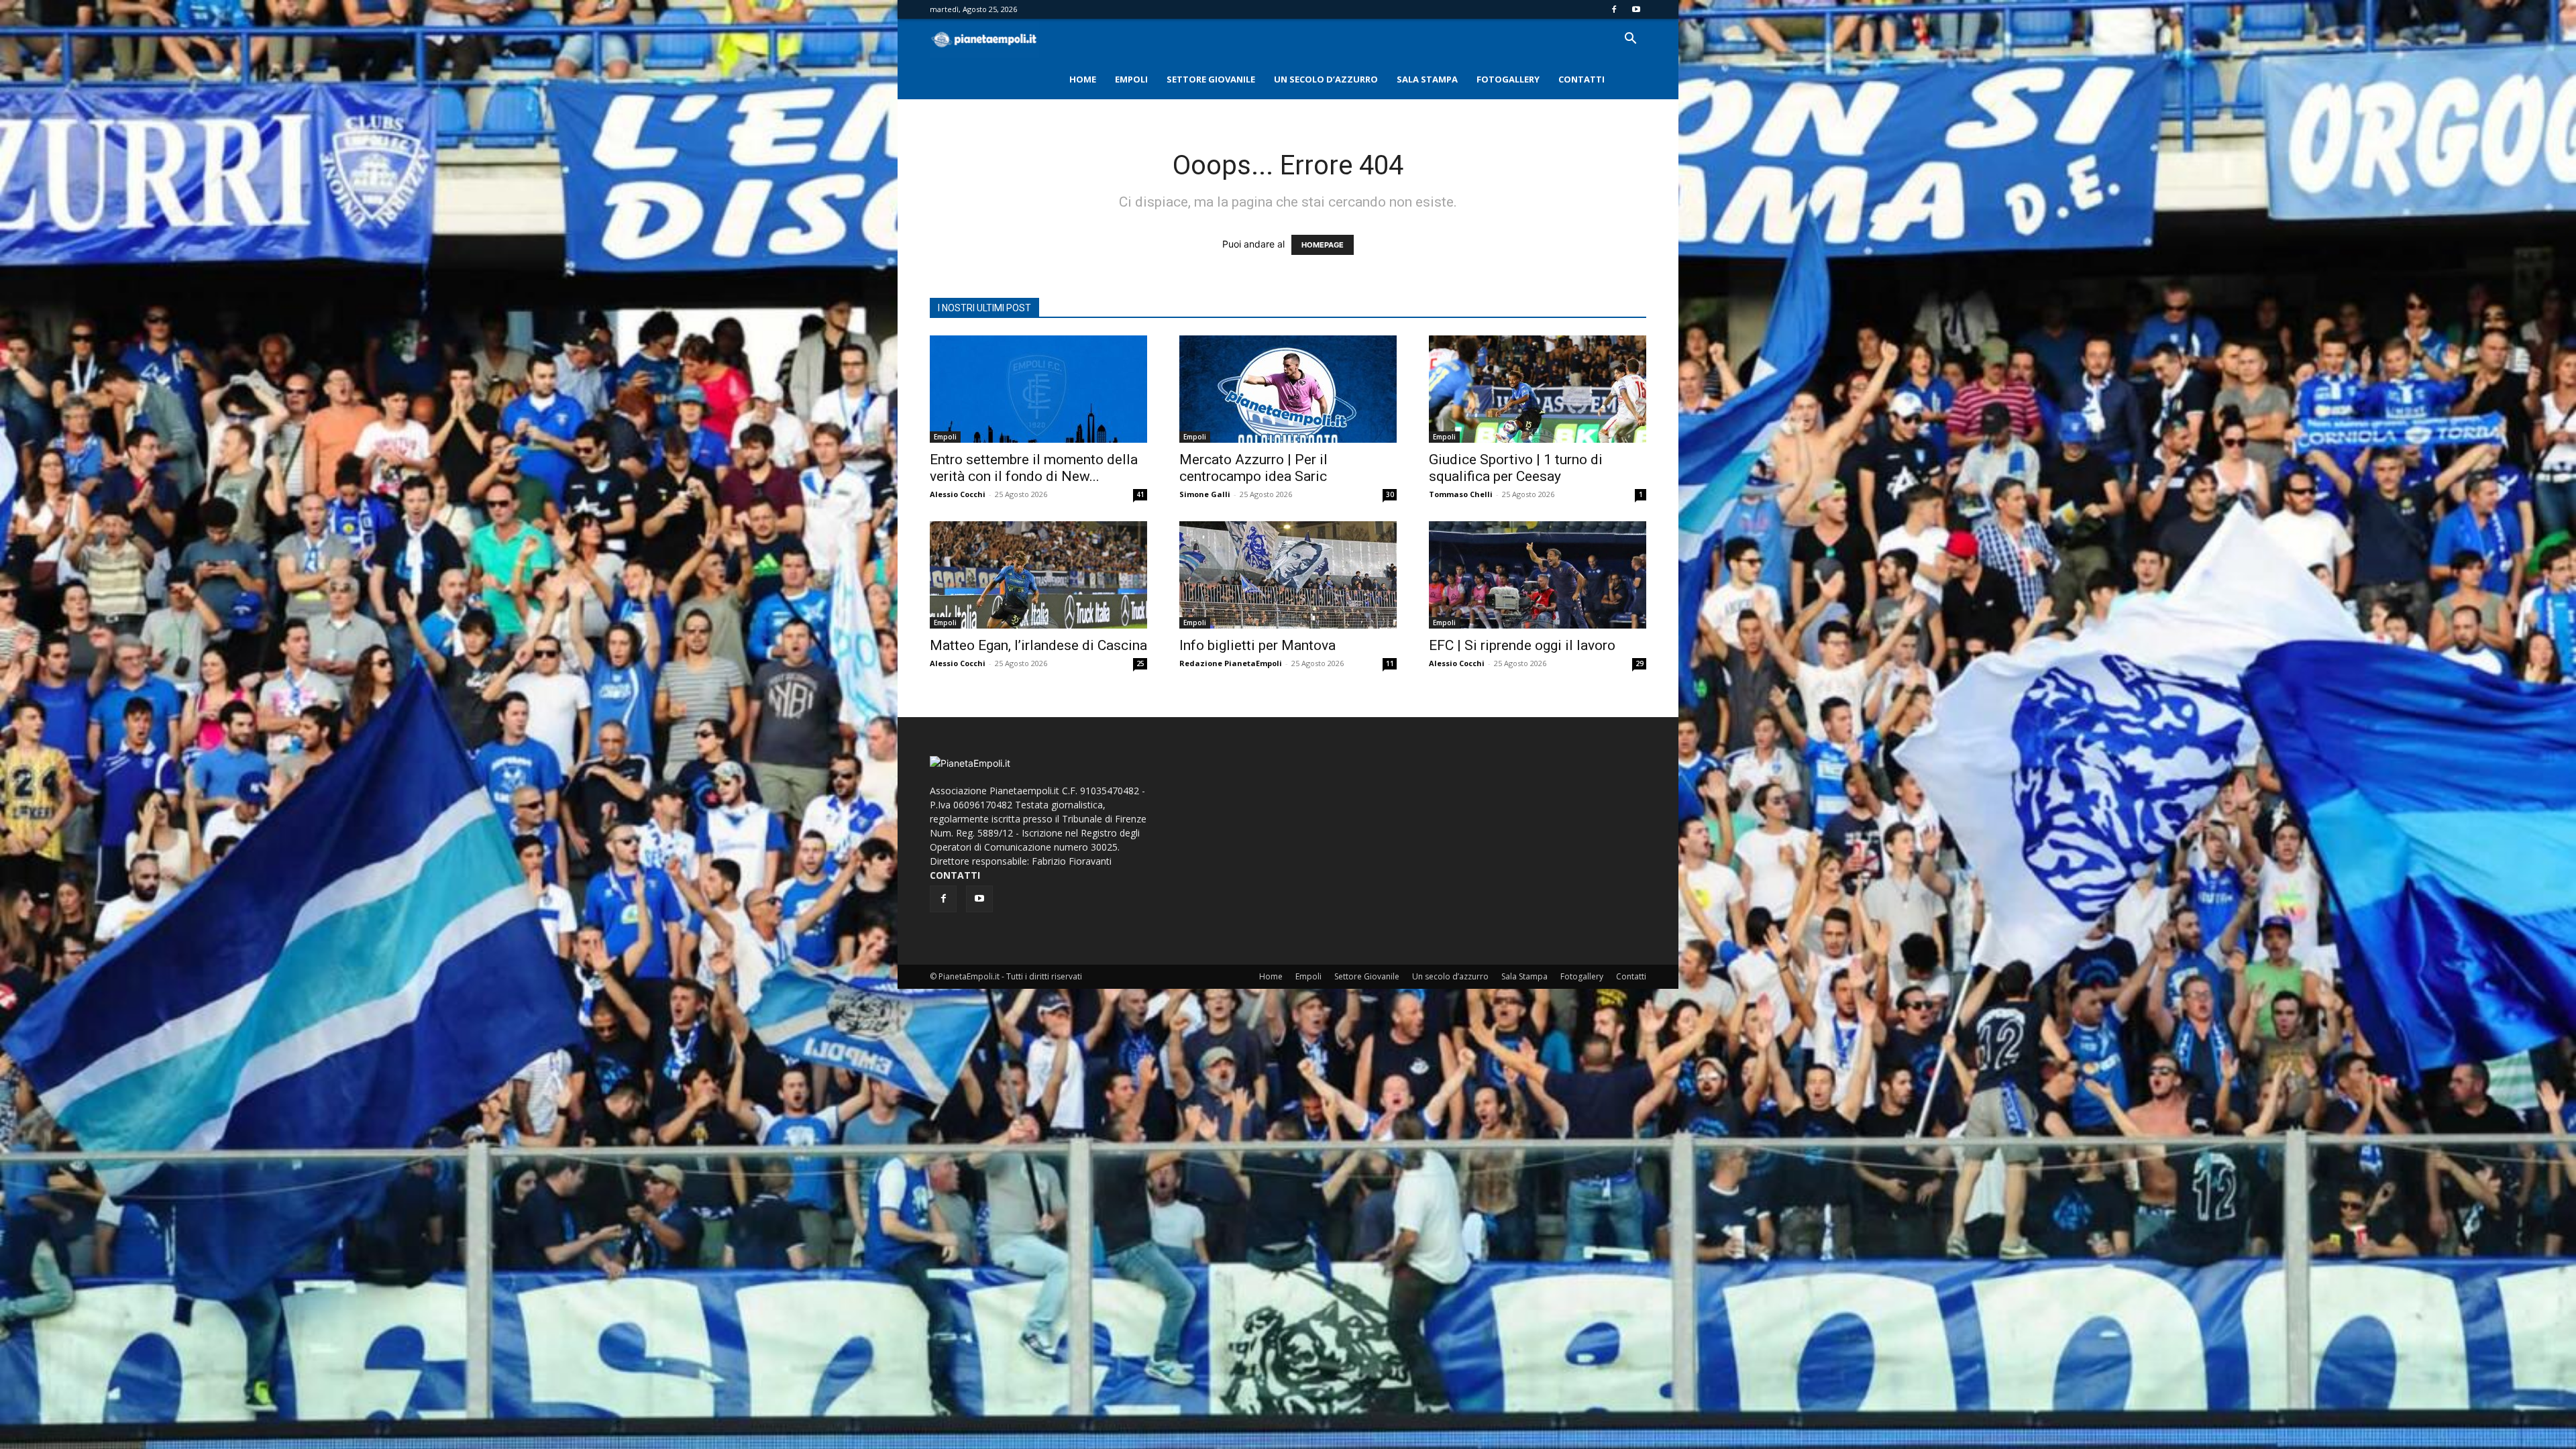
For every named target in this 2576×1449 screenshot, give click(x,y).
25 (1140, 663)
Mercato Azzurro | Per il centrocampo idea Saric (1253, 468)
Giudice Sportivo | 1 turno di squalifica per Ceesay (1516, 468)
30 (1390, 494)
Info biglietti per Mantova (1257, 645)
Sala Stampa (1427, 79)
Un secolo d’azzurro (1326, 79)
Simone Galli (1205, 494)
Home (1083, 79)
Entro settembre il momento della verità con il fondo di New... (1034, 468)
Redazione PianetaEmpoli (1231, 663)
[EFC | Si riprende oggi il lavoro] (1538, 575)
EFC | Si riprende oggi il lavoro (1522, 645)
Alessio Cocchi (958, 494)
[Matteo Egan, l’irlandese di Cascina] (1038, 575)
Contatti (1581, 79)
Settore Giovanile (1211, 79)
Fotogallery (1508, 79)
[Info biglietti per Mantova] (1288, 575)
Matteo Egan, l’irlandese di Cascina (1038, 645)
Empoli (1131, 79)
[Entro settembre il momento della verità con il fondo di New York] (1038, 389)
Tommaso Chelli (1461, 494)
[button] (1630, 40)
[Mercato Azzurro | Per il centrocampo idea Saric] (1288, 389)
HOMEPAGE (1323, 245)
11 (1390, 663)
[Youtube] (1636, 9)
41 (1140, 494)
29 (1640, 663)
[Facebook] (1614, 9)
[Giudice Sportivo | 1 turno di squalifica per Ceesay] (1538, 389)
